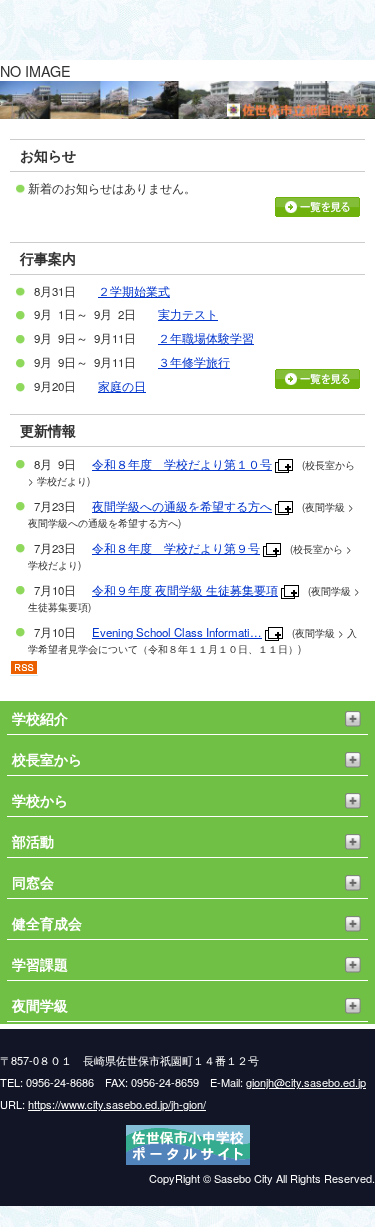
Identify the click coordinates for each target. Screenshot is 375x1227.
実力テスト (188, 314)
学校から (40, 800)
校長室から (47, 759)
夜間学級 (40, 1005)
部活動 (33, 841)
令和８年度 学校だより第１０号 (182, 464)
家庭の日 (122, 386)
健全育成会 (47, 923)
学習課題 (40, 964)
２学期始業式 (134, 291)
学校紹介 (40, 718)
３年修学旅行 (194, 362)
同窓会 (33, 882)
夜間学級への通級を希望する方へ (182, 506)
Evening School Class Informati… (177, 632)
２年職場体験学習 (206, 338)
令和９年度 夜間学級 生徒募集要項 (185, 590)
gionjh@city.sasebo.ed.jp (306, 1082)
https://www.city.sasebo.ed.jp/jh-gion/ (117, 1104)
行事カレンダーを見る (317, 379)
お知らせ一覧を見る (317, 207)
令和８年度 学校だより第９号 (176, 548)
